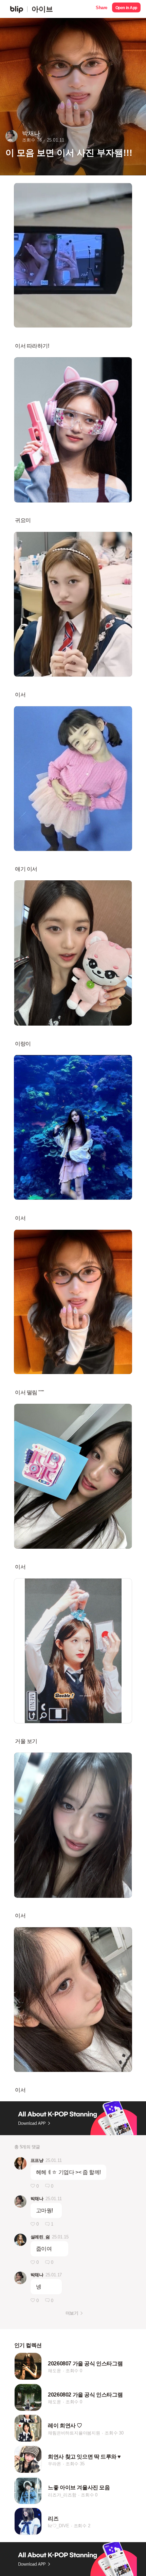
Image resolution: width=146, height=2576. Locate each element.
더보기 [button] (72, 2313)
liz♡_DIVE (58, 2526)
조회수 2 (82, 2526)
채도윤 (54, 2371)
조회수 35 (75, 2464)
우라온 (54, 2464)
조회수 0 (74, 2371)
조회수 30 (114, 2433)
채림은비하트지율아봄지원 (74, 2433)
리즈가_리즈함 (62, 2495)
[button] (102, 9)
